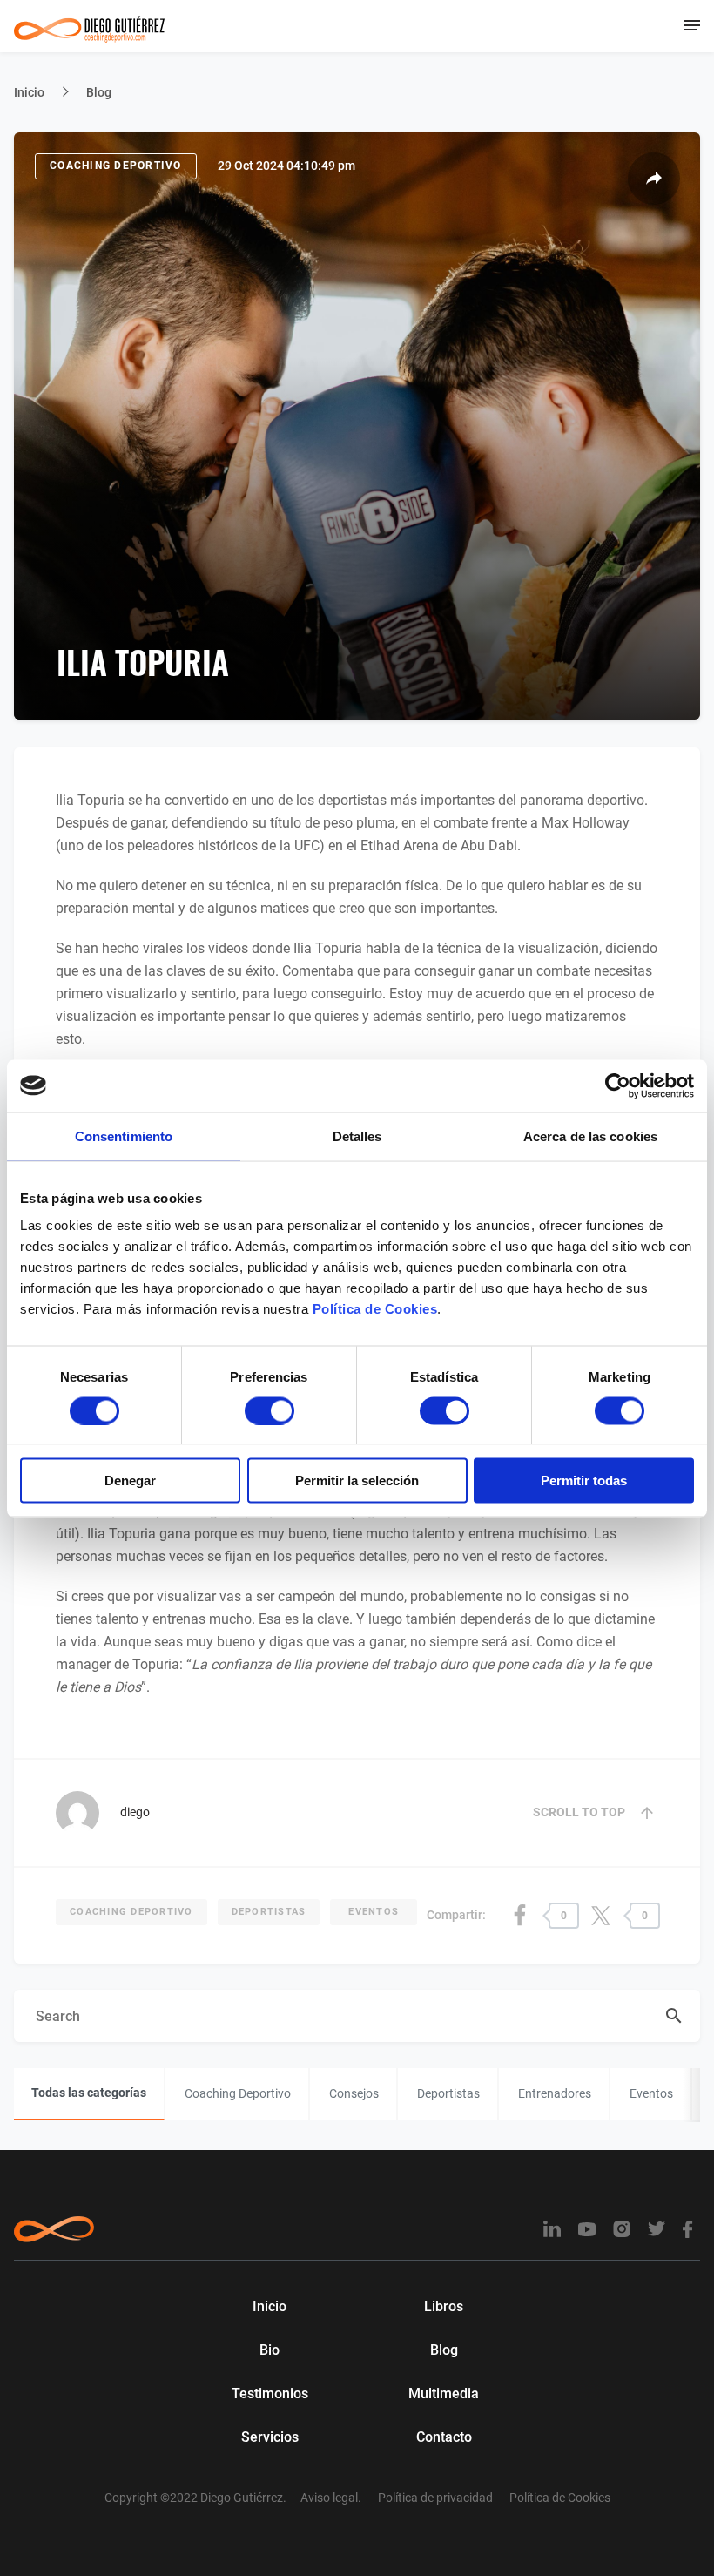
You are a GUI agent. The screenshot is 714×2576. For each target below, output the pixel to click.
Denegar (130, 1481)
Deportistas (269, 1912)
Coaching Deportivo (116, 166)
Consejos (354, 2093)
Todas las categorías (89, 2093)
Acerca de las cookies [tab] (590, 1136)
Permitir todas (584, 1481)
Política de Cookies (375, 1309)
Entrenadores (555, 2093)
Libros (444, 2306)
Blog (99, 92)
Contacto (444, 2437)
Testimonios (270, 2393)
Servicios (270, 2437)
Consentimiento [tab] (124, 1136)
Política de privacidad (435, 2498)
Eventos (374, 1912)
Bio (269, 2350)
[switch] (269, 1410)
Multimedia (444, 2393)
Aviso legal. (331, 2498)
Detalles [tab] (357, 1136)
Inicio (29, 92)
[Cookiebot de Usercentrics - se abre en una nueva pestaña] (618, 1085)
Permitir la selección (357, 1481)
